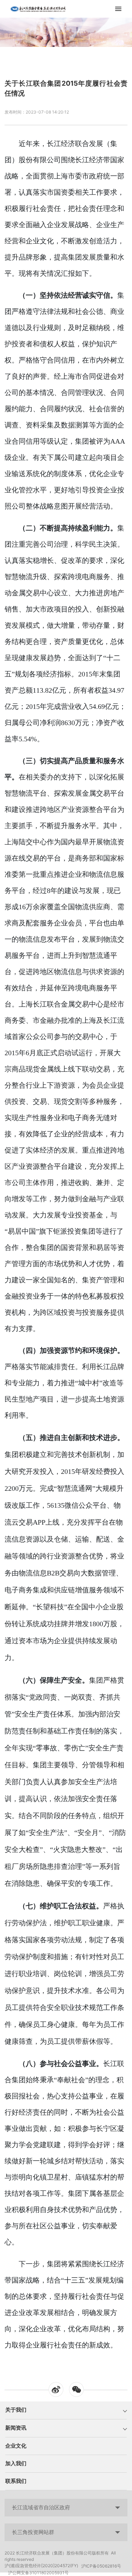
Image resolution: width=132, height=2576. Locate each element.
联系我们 (16, 2481)
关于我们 (16, 2410)
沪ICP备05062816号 (101, 2566)
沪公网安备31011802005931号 (38, 2573)
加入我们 (16, 2463)
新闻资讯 (16, 2428)
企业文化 (16, 2446)
